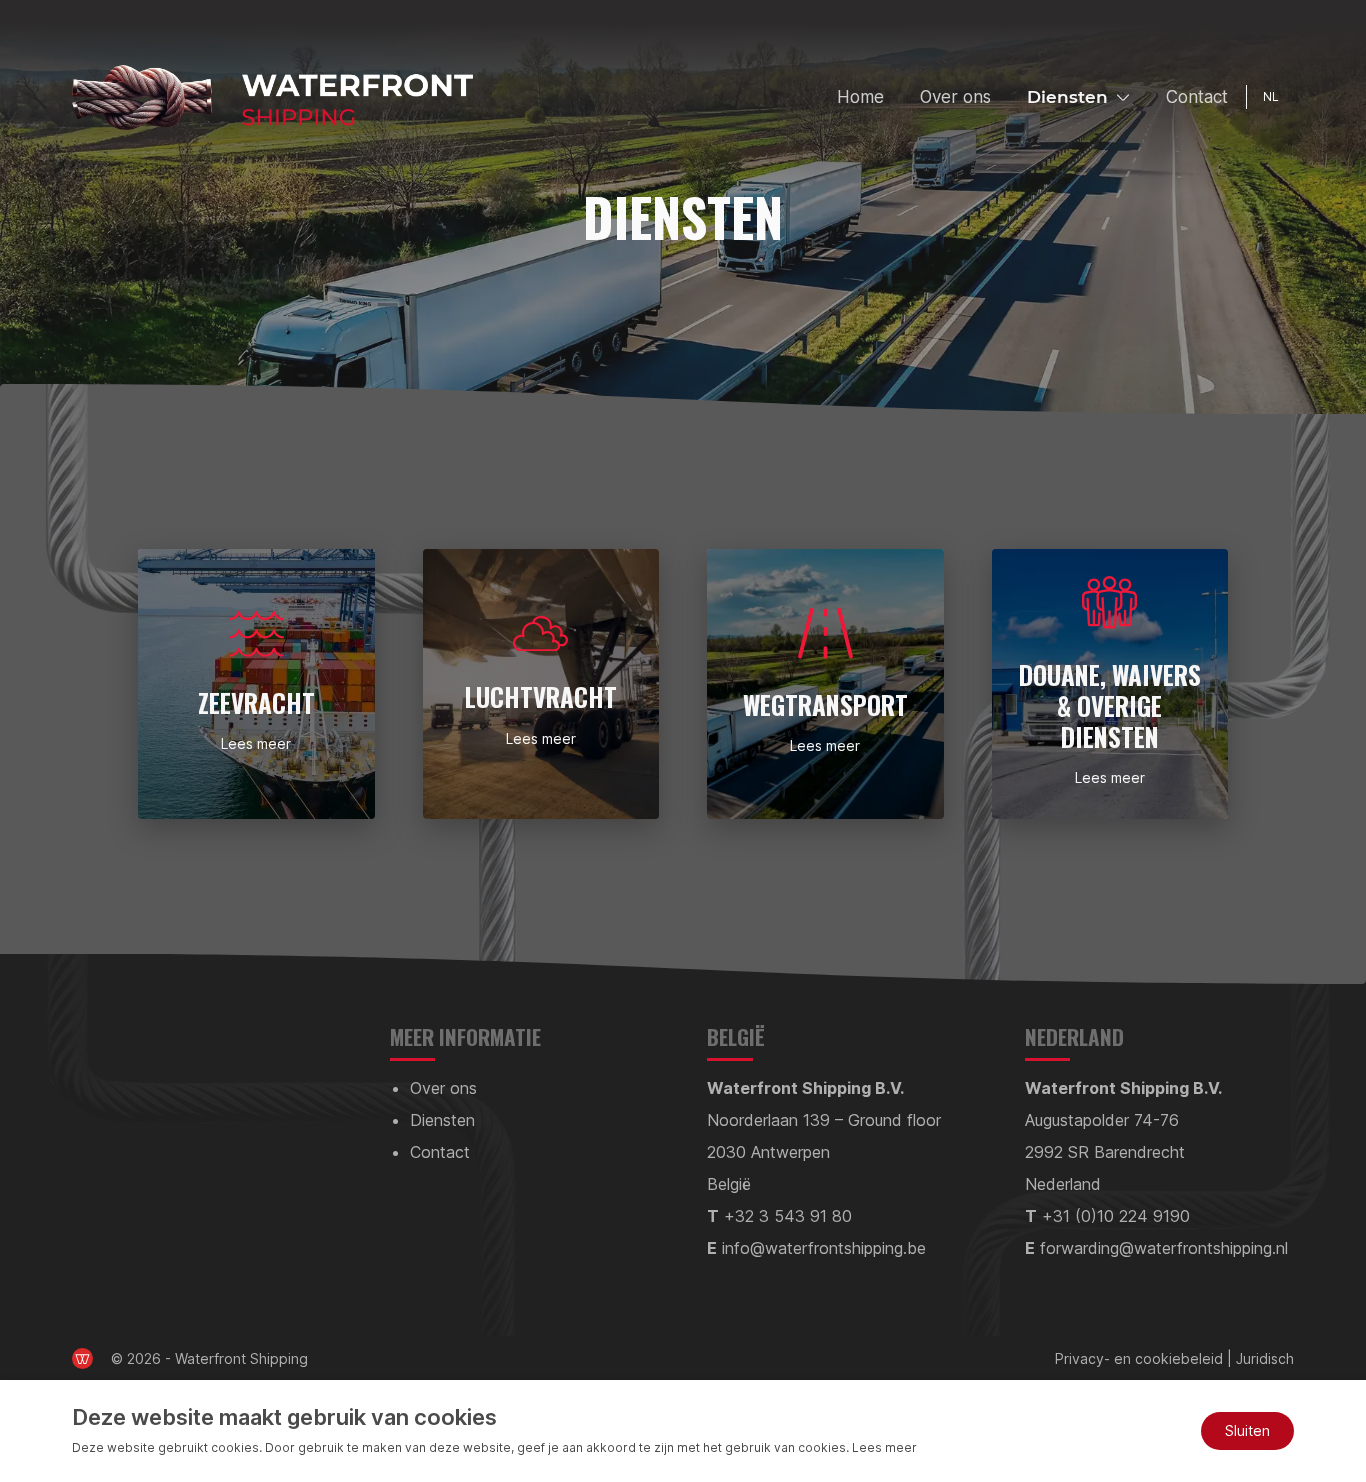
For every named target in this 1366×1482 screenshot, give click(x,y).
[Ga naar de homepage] (272, 97)
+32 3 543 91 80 (788, 1216)
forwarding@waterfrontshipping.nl (1164, 1248)
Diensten (1067, 97)
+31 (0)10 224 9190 (1116, 1216)
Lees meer (256, 743)
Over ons (955, 97)
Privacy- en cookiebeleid (1139, 1358)
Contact (1197, 97)
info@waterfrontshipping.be (824, 1248)
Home (860, 97)
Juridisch (1265, 1358)
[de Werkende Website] (82, 1358)
